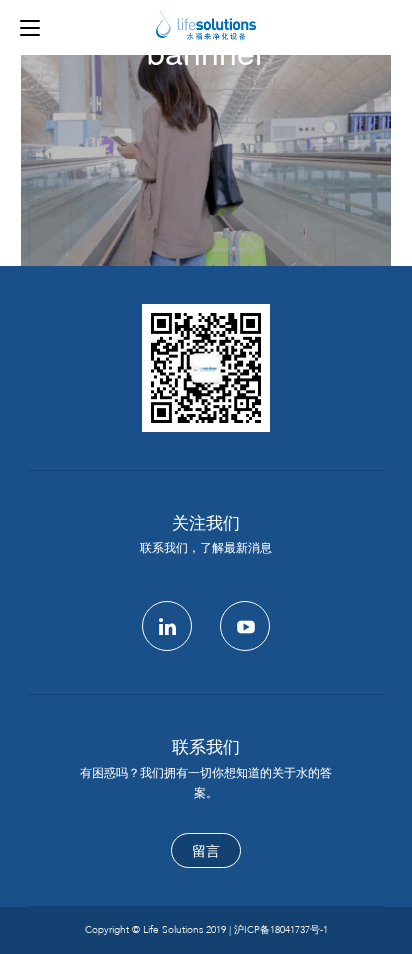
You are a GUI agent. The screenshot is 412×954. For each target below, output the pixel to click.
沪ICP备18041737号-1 (281, 930)
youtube (245, 626)
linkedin (167, 626)
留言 (206, 851)
